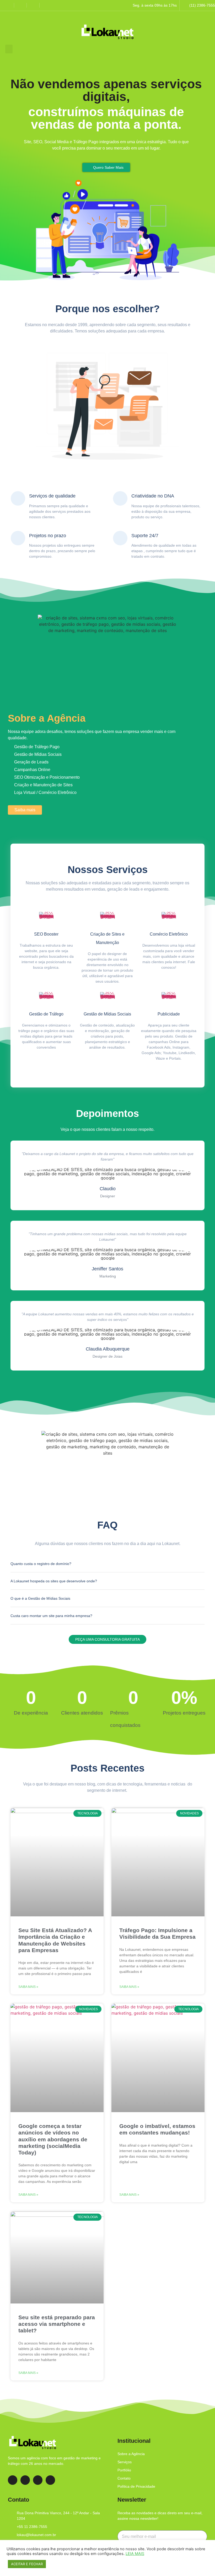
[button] (9, 49)
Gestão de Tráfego (46, 1014)
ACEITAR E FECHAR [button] (27, 2564)
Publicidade (169, 1014)
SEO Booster (46, 934)
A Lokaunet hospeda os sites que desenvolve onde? (54, 1581)
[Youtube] (38, 2480)
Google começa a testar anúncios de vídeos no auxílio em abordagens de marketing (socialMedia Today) (53, 2139)
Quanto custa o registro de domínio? (41, 1564)
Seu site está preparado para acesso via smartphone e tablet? (57, 2324)
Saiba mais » (28, 1987)
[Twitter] (50, 2480)
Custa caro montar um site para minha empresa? (51, 1616)
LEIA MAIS (135, 2554)
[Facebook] (13, 2480)
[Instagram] (25, 2480)
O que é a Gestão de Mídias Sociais (40, 1598)
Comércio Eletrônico (169, 934)
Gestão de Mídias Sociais (107, 1014)
